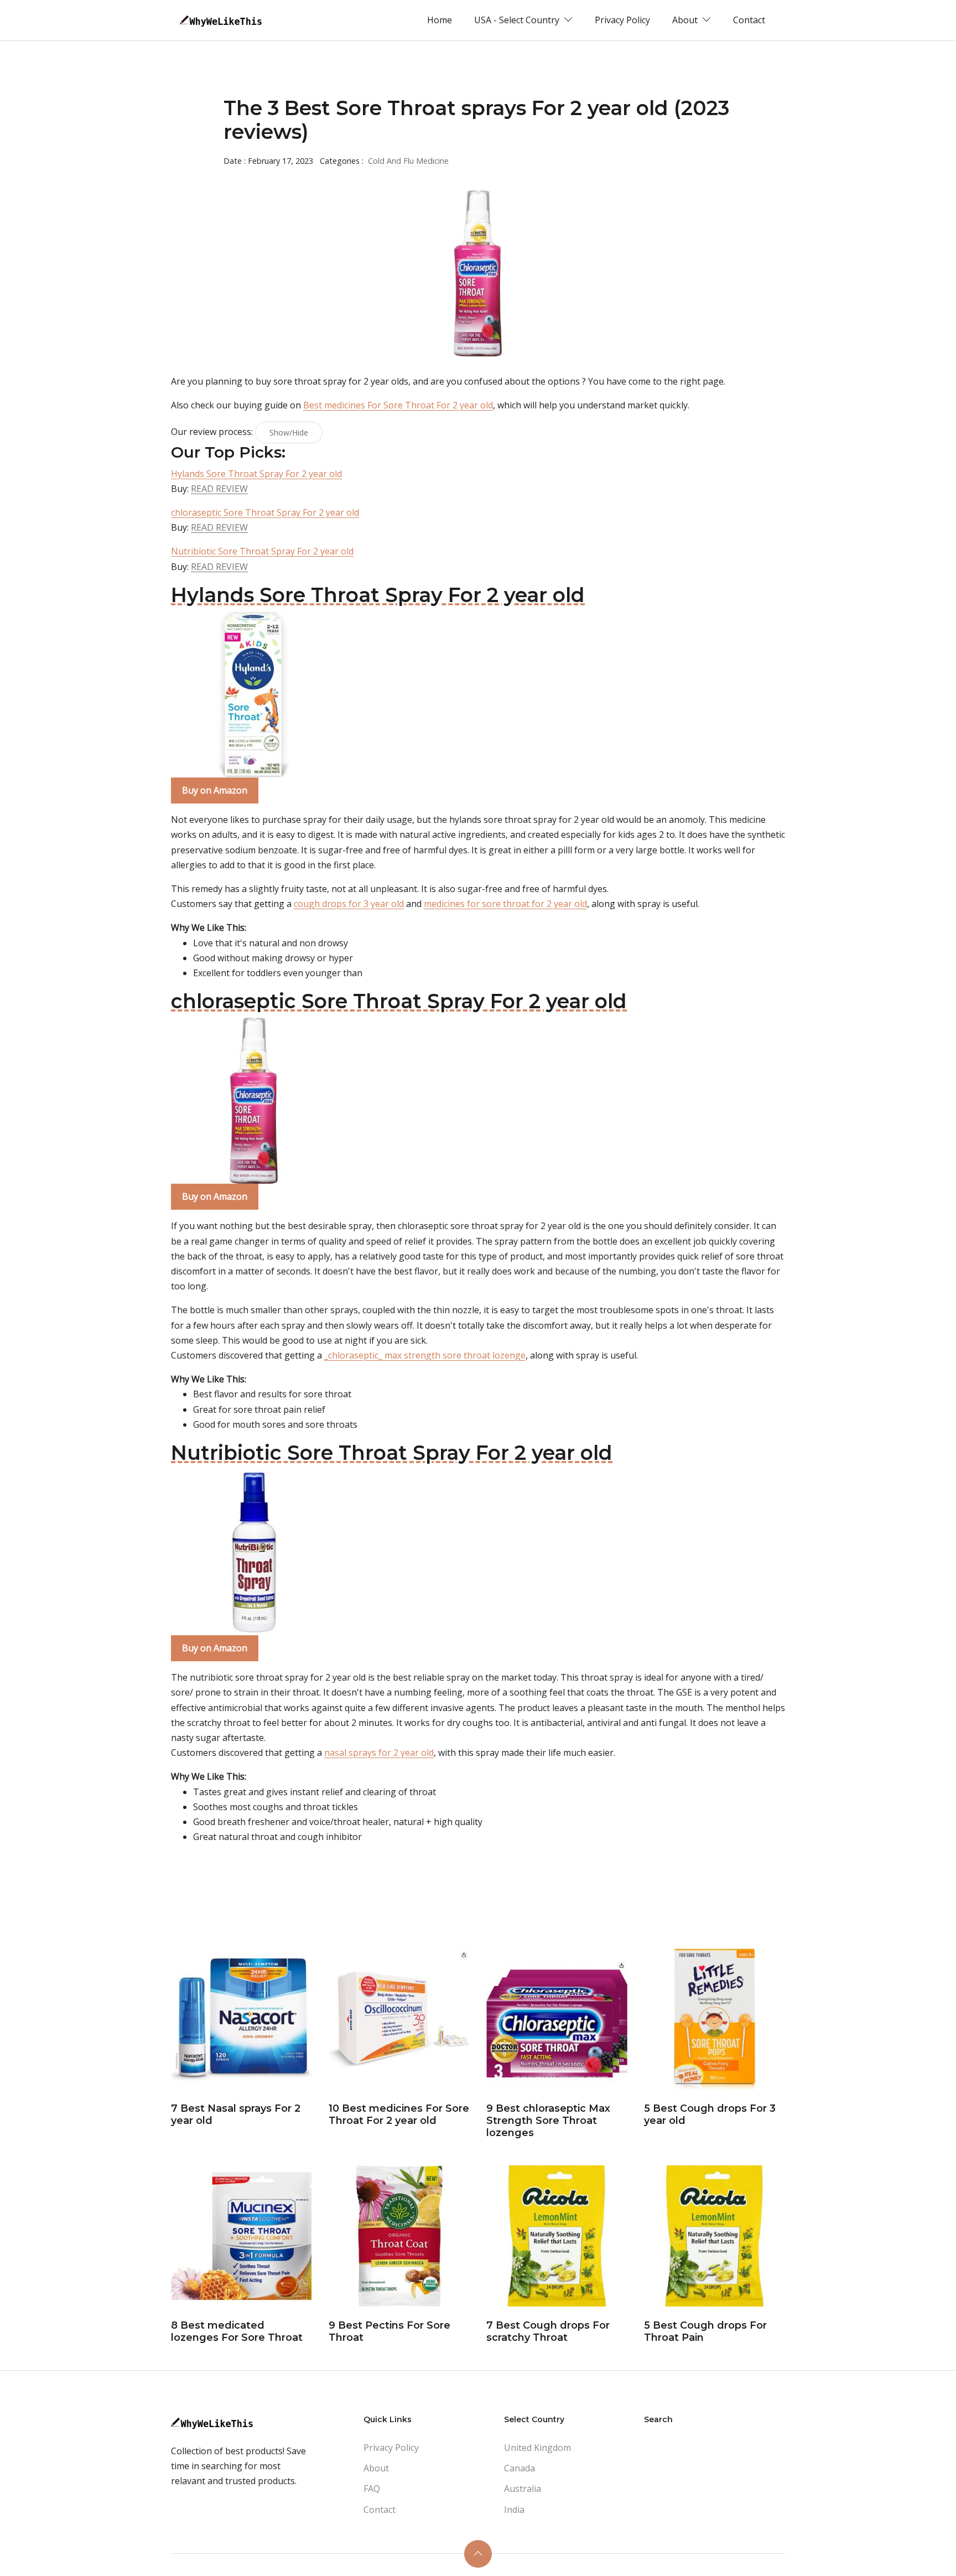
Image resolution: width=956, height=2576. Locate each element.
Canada (519, 2468)
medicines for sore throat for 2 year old (505, 904)
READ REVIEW (219, 489)
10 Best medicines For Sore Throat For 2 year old (399, 2114)
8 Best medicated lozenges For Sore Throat (237, 2331)
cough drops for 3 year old (349, 904)
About (376, 2468)
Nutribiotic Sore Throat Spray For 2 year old (262, 551)
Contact (749, 20)
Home (440, 20)
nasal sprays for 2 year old (379, 1753)
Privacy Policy (622, 20)
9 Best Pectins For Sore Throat (389, 2331)
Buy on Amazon (215, 790)
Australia (523, 2489)
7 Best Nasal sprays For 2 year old (236, 2114)
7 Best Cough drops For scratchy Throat (548, 2331)
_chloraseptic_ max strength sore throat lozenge (425, 1355)
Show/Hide (289, 432)
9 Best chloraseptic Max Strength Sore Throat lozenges (548, 2120)
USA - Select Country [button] (518, 20)
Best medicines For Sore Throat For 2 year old (398, 405)
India (514, 2510)
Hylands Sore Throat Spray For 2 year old (256, 474)
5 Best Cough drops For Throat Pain (705, 2331)
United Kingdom (537, 2448)
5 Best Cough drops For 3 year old (710, 2114)
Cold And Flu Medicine (408, 161)
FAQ (372, 2489)
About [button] (686, 20)
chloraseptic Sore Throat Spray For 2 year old (265, 512)
